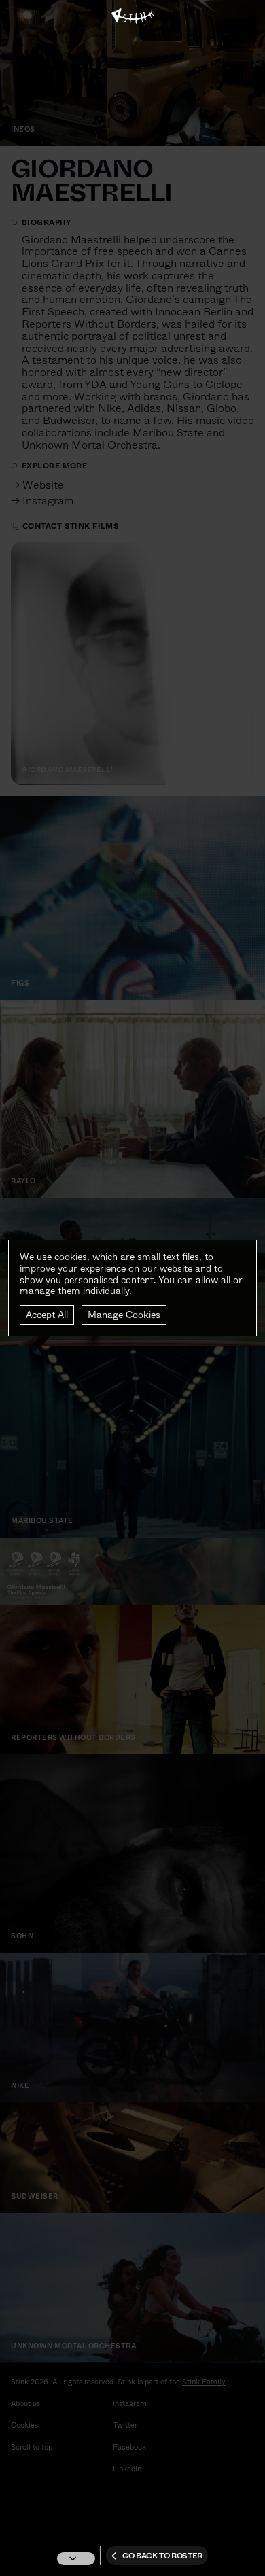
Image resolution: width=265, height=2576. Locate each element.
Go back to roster (162, 2556)
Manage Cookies (124, 1315)
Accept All (47, 1315)
